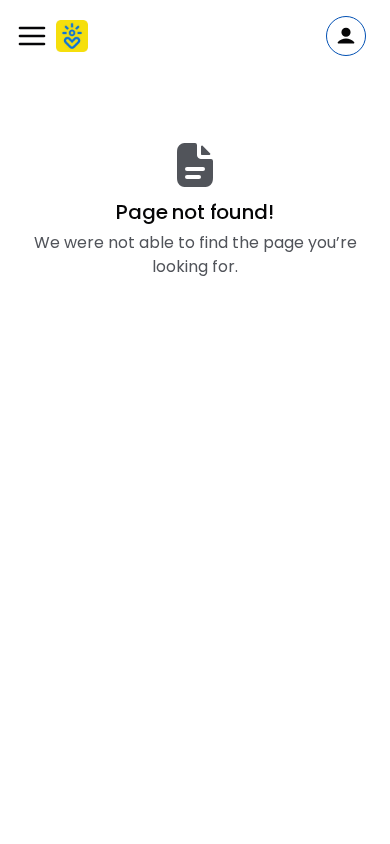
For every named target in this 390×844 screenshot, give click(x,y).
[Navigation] (32, 36)
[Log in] (346, 36)
